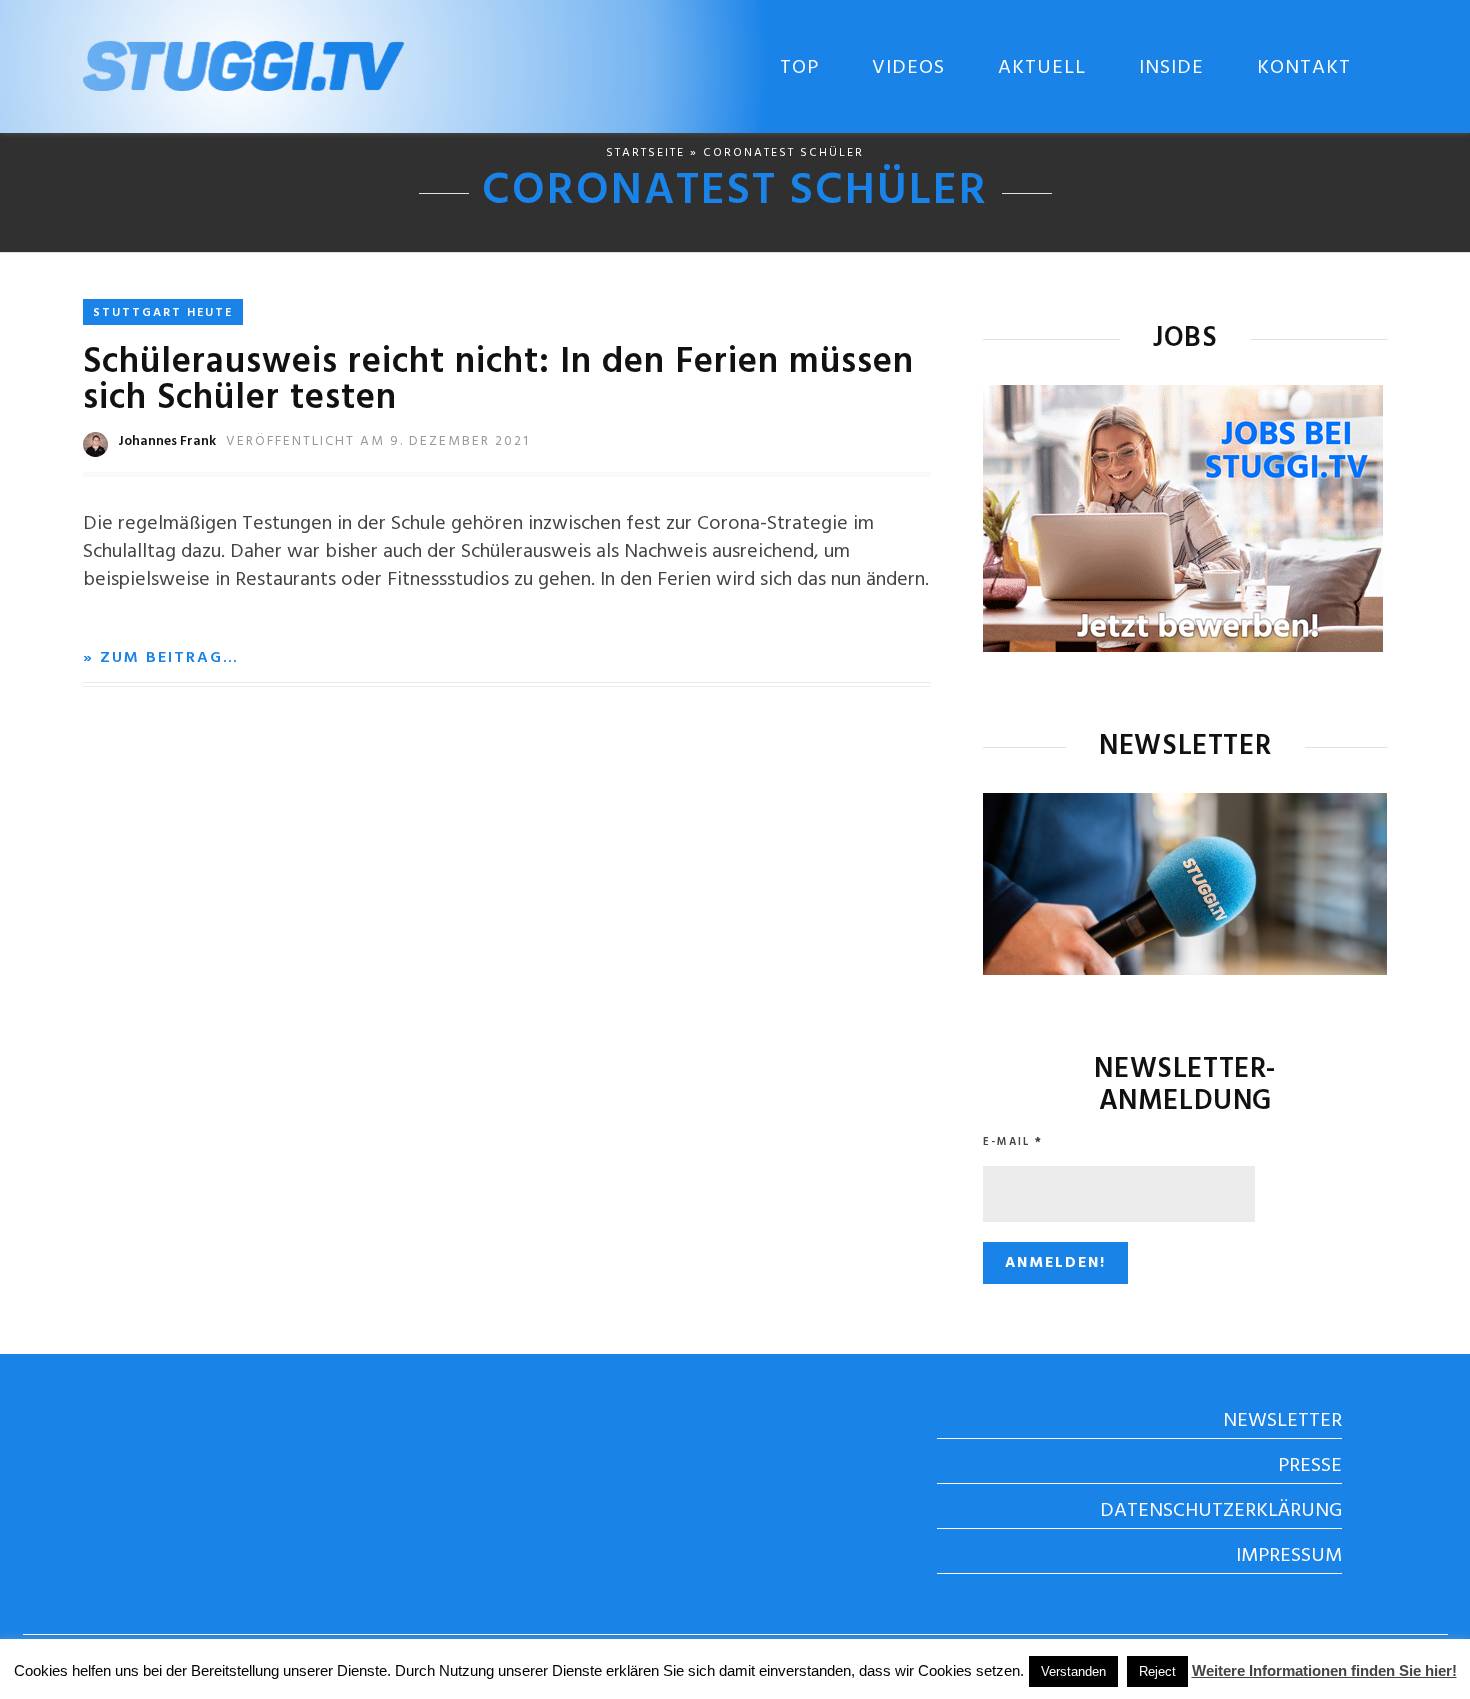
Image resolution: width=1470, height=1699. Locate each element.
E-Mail (1013, 1142)
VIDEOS (908, 68)
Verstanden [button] (1073, 1671)
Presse (1310, 1466)
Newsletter (1282, 1421)
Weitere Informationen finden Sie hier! (1324, 1670)
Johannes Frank (167, 441)
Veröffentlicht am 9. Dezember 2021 (378, 441)
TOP (799, 68)
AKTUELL (1042, 68)
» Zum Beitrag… (161, 658)
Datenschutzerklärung (1221, 1511)
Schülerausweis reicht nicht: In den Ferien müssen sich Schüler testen (498, 381)
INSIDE (1171, 68)
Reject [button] (1157, 1671)
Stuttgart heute (163, 313)
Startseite (645, 153)
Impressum (1289, 1556)
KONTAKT (1304, 68)
